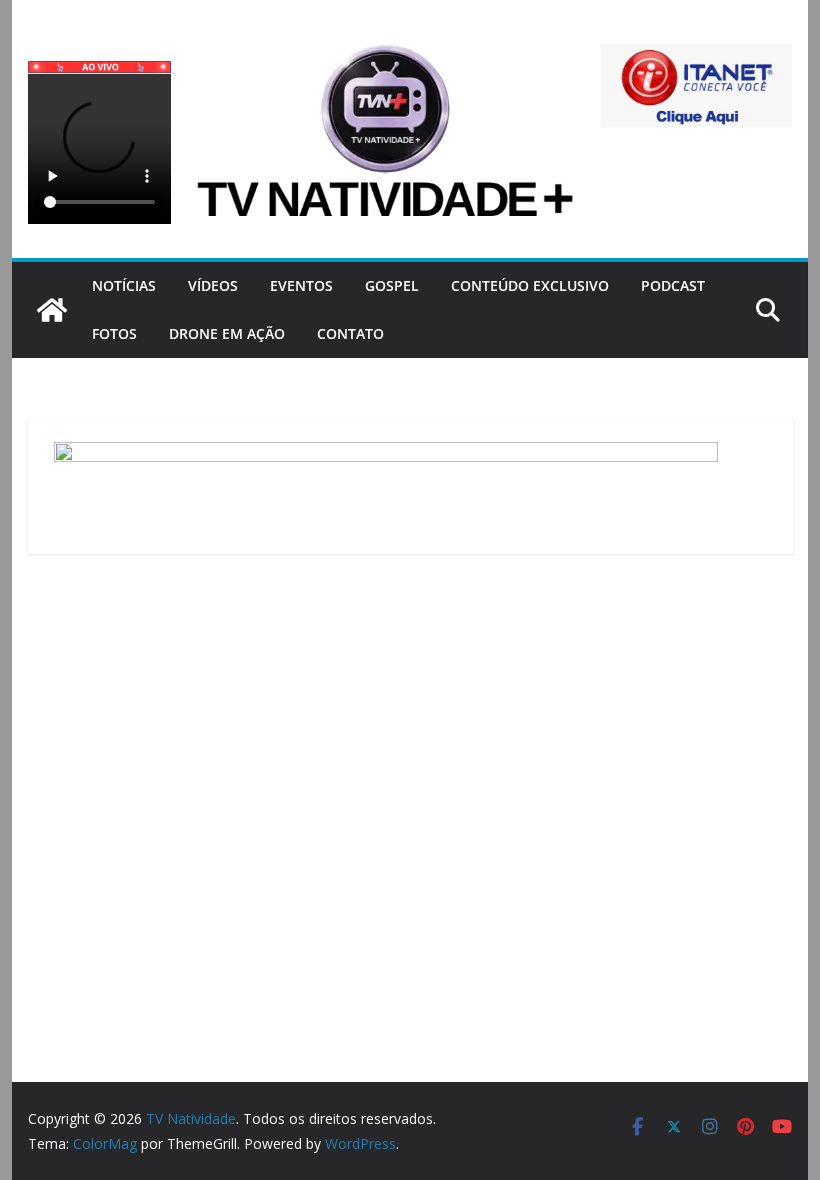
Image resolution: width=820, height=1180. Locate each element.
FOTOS (114, 333)
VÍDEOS (213, 285)
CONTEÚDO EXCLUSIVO (530, 285)
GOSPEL (392, 285)
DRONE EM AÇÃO (227, 333)
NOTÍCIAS (124, 285)
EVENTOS (301, 285)
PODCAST (673, 285)
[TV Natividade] (52, 310)
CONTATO (350, 333)
